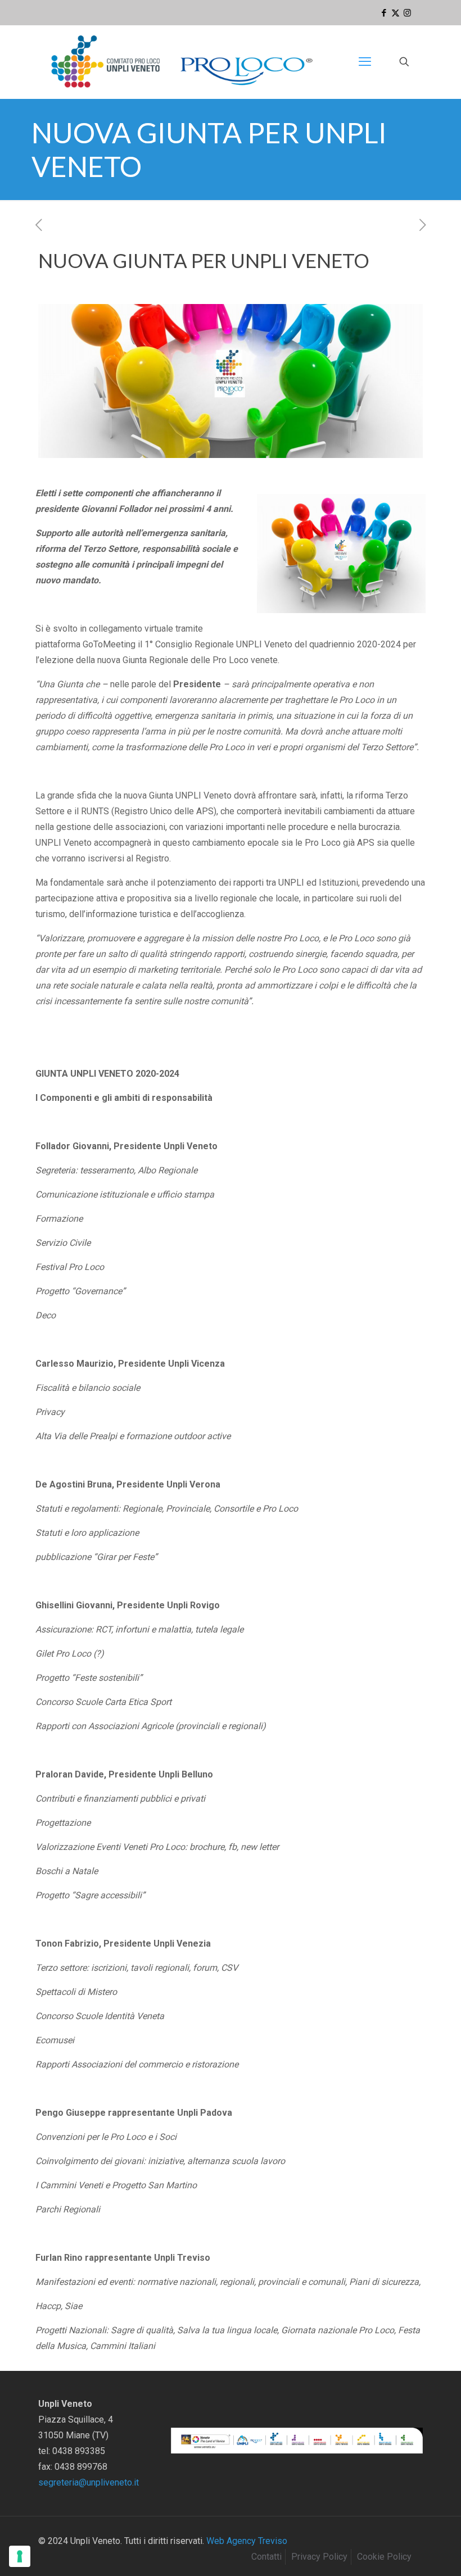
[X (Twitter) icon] (396, 13)
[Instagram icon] (407, 13)
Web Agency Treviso (247, 2541)
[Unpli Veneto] (183, 62)
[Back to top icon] (407, 2553)
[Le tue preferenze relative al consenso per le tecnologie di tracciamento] (20, 2556)
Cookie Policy (384, 2557)
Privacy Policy (319, 2557)
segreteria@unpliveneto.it (89, 2482)
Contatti (266, 2557)
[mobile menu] (365, 62)
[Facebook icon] (384, 13)
